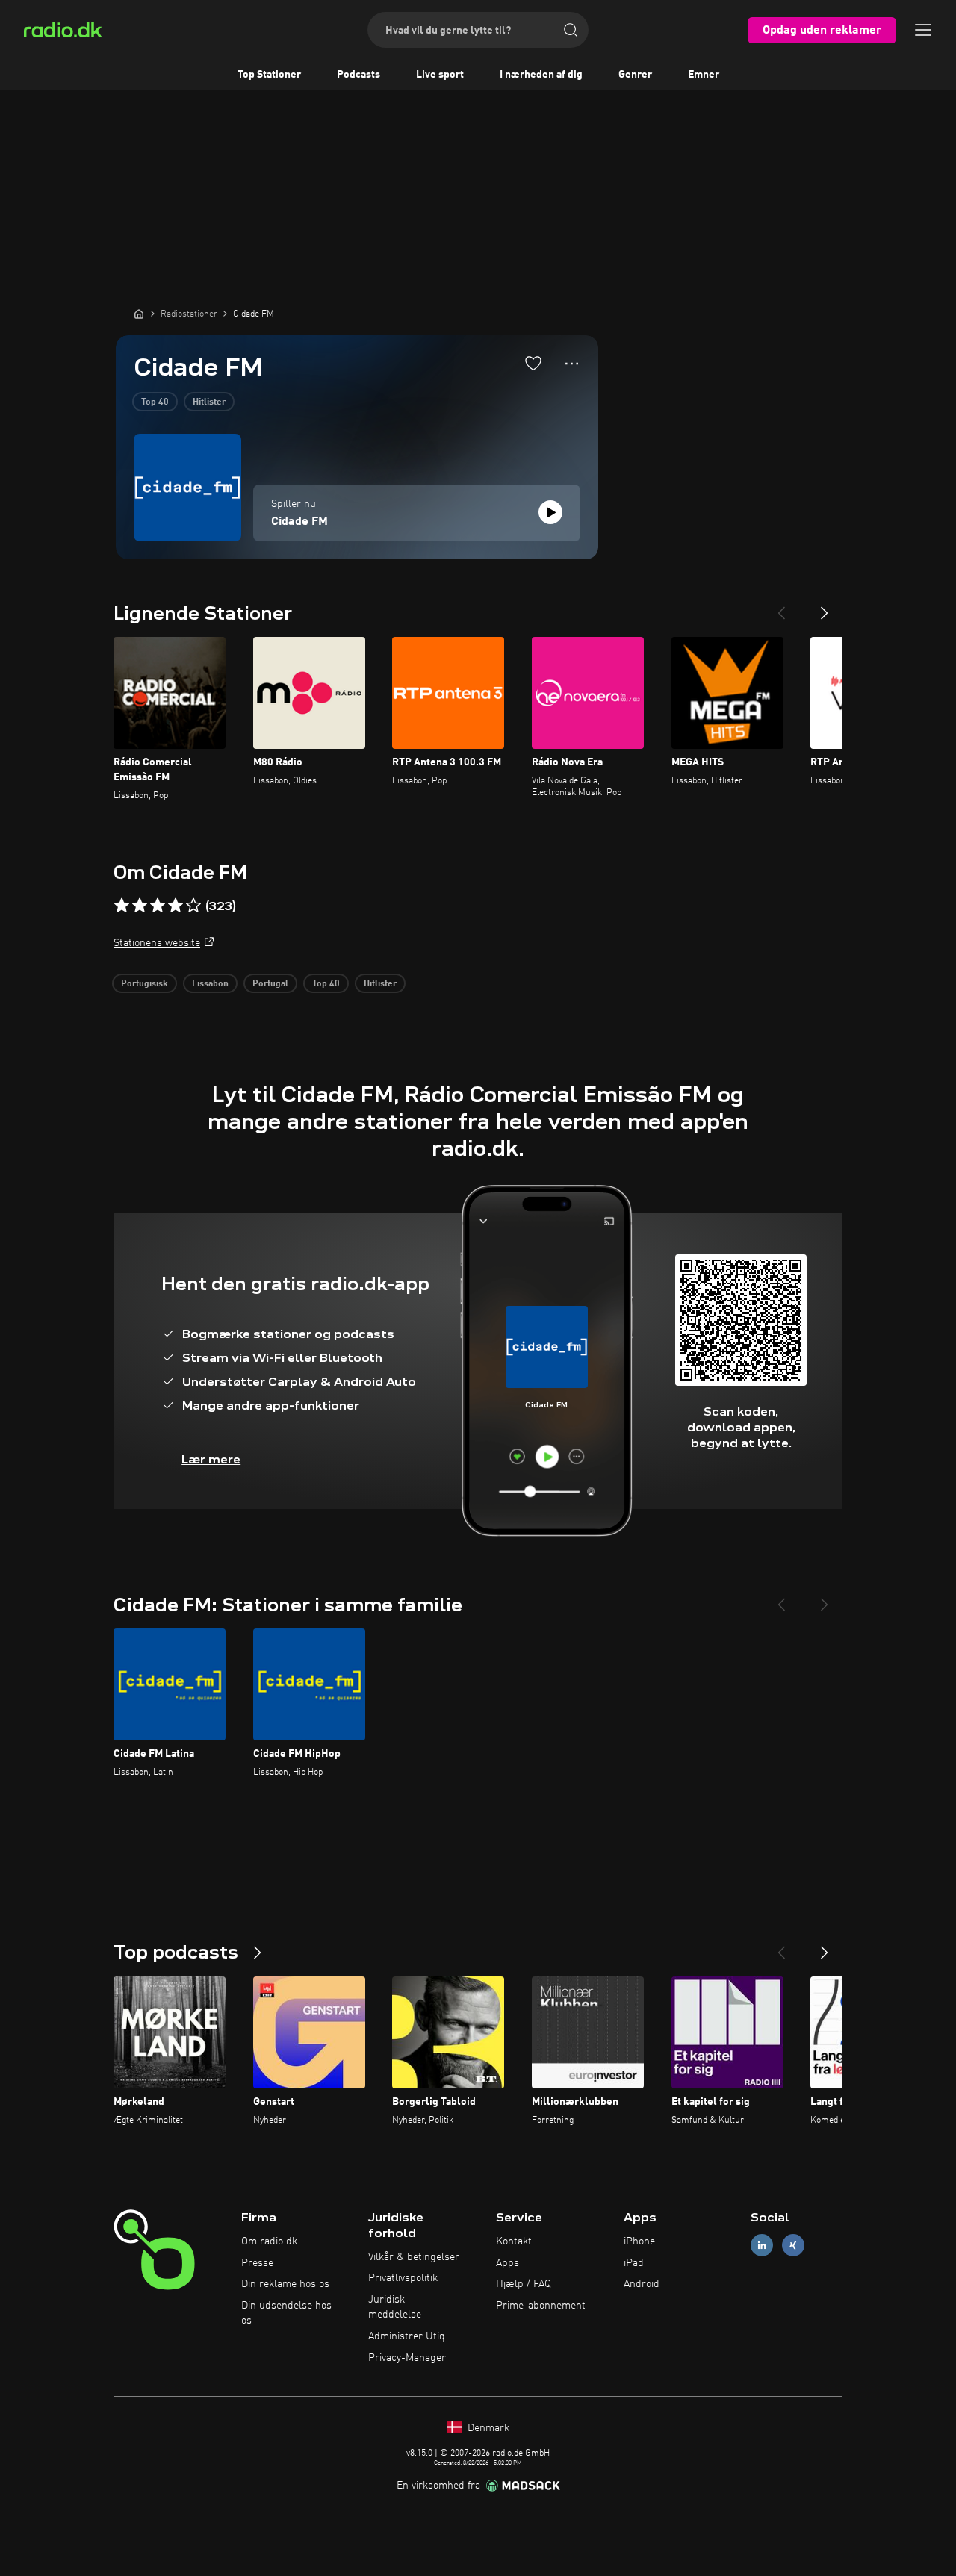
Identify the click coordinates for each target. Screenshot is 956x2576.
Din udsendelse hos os (286, 2313)
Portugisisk (145, 984)
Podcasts (358, 75)
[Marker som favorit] (533, 363)
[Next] (825, 607)
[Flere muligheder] (572, 364)
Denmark (487, 2428)
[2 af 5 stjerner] (140, 906)
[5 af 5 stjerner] (193, 906)
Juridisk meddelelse (395, 2307)
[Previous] (781, 607)
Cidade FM (299, 522)
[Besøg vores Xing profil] (793, 2245)
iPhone (639, 2241)
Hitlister (209, 402)
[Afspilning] (550, 512)
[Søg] (571, 30)
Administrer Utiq (407, 2336)
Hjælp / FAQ (524, 2284)
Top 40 (155, 402)
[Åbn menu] (923, 30)
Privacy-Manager (407, 2358)
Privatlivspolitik (403, 2278)
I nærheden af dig (541, 75)
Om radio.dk (269, 2241)
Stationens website (157, 943)
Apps (508, 2263)
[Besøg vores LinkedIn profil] (762, 2245)
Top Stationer (269, 75)
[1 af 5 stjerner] (122, 906)
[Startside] (139, 314)
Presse (257, 2263)
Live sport (440, 75)
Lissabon (210, 984)
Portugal (270, 984)
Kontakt (514, 2241)
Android (642, 2284)
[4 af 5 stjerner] (176, 906)
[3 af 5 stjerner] (158, 906)
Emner (704, 75)
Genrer (635, 75)
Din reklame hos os (285, 2284)
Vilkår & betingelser (414, 2257)
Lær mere (211, 1459)
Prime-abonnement (541, 2306)
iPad (634, 2263)
